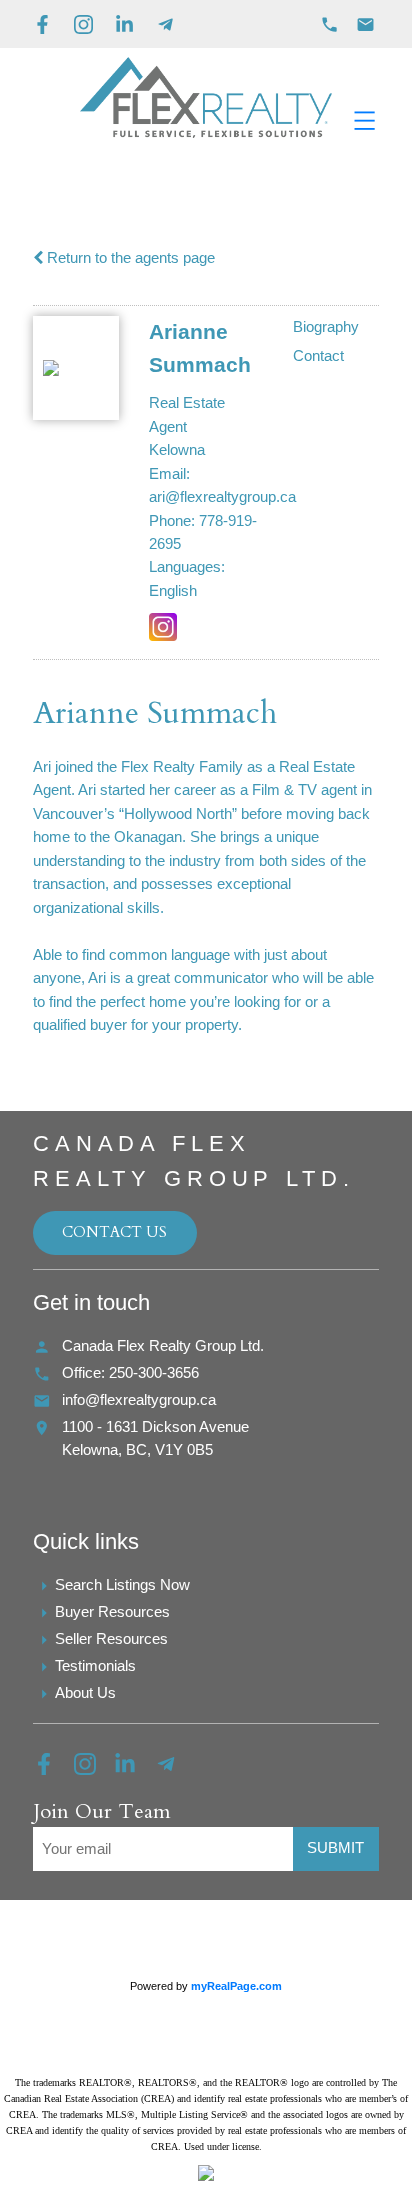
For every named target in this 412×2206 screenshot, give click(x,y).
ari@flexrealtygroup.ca (222, 497)
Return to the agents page (129, 258)
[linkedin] (134, 1770)
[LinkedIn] (124, 24)
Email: (169, 474)
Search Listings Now (122, 1585)
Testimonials (95, 1666)
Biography (326, 327)
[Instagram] (83, 24)
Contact (318, 356)
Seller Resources (111, 1639)
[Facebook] (42, 24)
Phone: (172, 521)
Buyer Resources (112, 1612)
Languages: (187, 567)
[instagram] (94, 1770)
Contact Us (114, 1232)
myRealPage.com (236, 1986)
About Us (85, 1693)
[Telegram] (165, 24)
